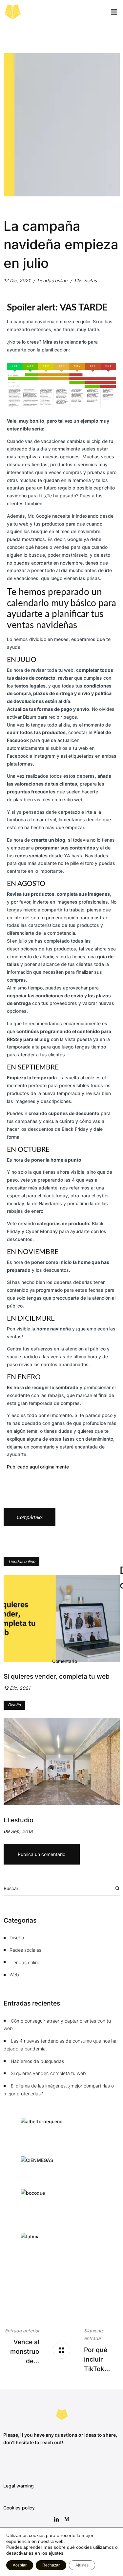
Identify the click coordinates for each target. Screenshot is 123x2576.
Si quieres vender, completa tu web (48, 2073)
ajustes (56, 2553)
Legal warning (19, 2486)
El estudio (19, 1820)
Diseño (14, 1705)
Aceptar (20, 2565)
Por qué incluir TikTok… (97, 2359)
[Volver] (61, 2350)
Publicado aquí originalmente (38, 1467)
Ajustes (82, 2565)
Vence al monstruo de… (25, 2351)
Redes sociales (25, 1950)
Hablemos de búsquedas (37, 2061)
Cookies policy (19, 2508)
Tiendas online (52, 280)
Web (14, 1975)
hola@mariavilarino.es (26, 2464)
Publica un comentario (41, 1854)
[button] (114, 12)
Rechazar (51, 2565)
